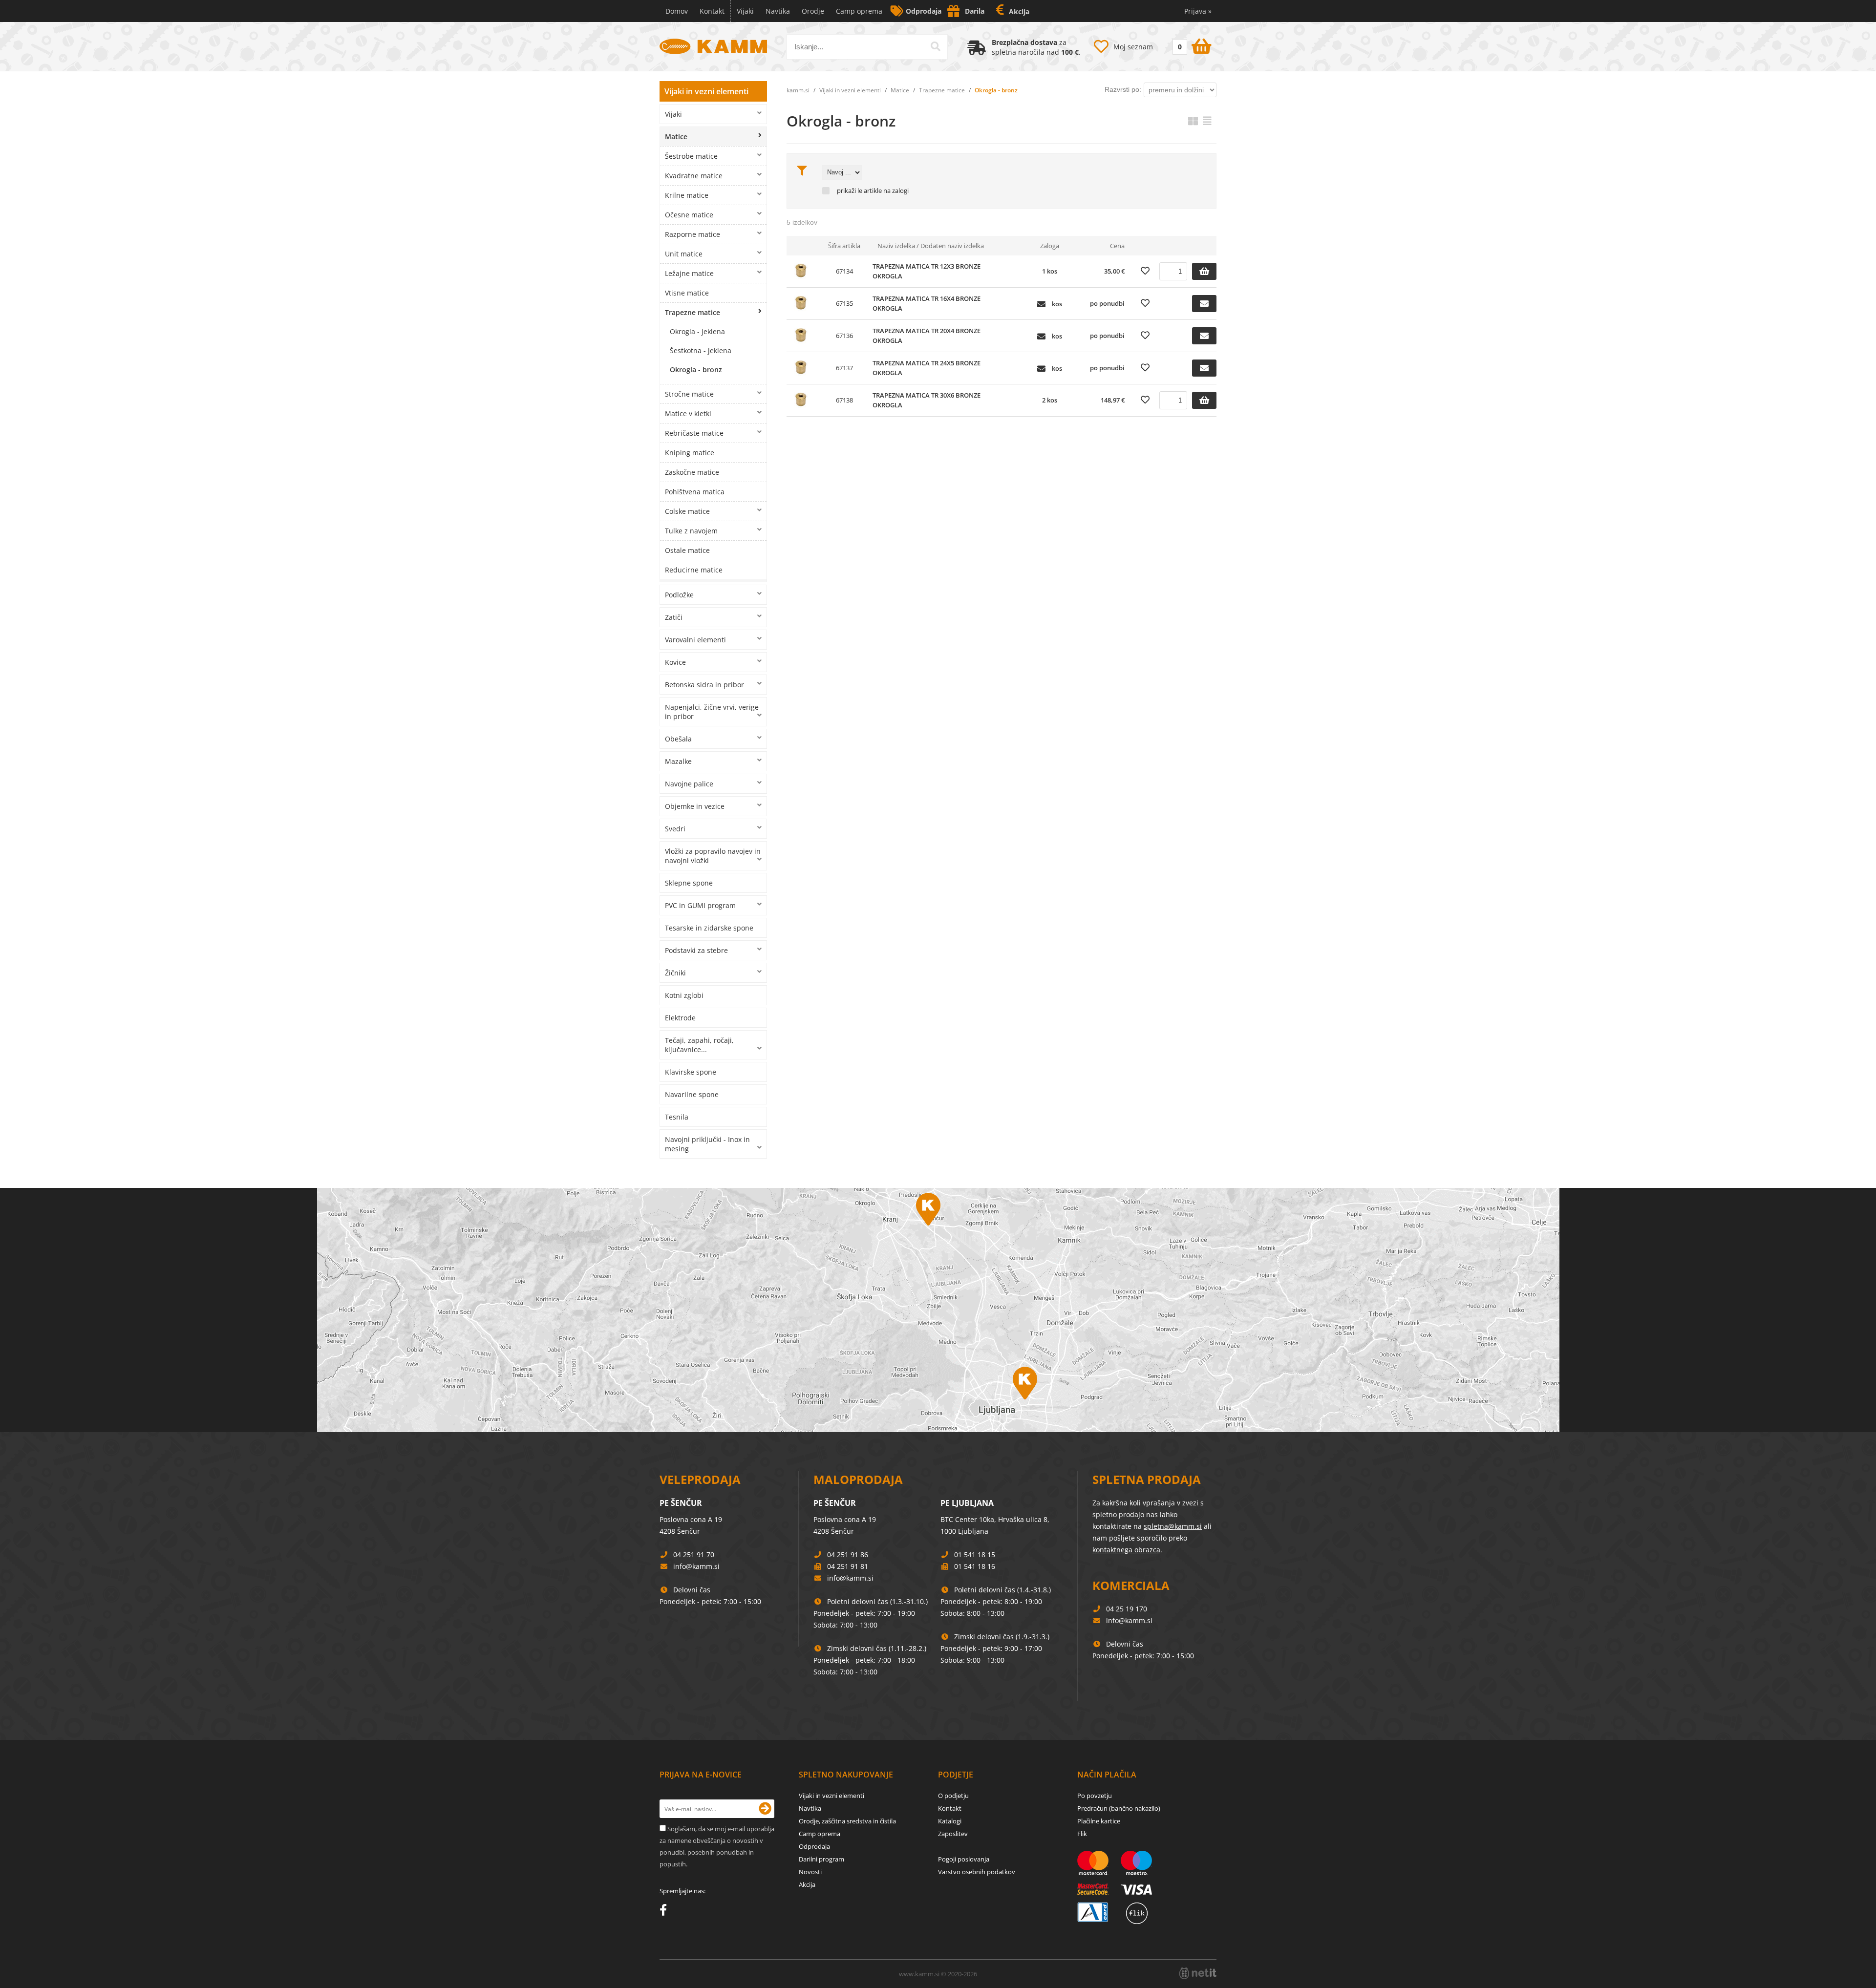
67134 (844, 271)
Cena (1117, 246)
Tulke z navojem (691, 531)
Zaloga (1050, 246)
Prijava (1198, 11)
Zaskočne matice (692, 472)
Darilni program (821, 1859)
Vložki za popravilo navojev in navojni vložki (713, 856)
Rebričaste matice (694, 433)
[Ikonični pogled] (1193, 121)
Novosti (810, 1872)
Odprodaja (924, 11)
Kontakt (712, 11)
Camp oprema (859, 11)
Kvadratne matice (694, 176)
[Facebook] (666, 1912)
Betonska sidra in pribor (704, 685)
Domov (677, 11)
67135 (844, 303)
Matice (676, 137)
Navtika (778, 11)
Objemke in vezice (695, 806)
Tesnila (677, 1117)
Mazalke (678, 761)
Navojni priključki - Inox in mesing (707, 1144)
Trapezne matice (693, 312)
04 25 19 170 (1127, 1609)
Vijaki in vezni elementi (706, 91)
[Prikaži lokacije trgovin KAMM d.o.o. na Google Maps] (938, 1310)
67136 (844, 336)
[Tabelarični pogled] (1207, 121)
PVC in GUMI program (700, 905)
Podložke (679, 595)
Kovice (675, 662)
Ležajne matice (689, 273)
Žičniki (675, 973)
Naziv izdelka (896, 246)
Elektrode (680, 1018)
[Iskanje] (936, 46)
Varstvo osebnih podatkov (977, 1872)
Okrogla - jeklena (697, 331)
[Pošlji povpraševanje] (1204, 304)
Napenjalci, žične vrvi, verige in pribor (712, 712)
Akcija (1019, 11)
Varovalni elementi (695, 640)
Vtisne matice (687, 293)
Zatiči (674, 617)
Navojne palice (689, 784)
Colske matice (687, 511)
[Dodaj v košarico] (1204, 271)
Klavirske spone (691, 1072)
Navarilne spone (692, 1094)
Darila (975, 11)
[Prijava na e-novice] (765, 1809)
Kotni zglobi (684, 995)
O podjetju (953, 1796)
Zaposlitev (953, 1834)
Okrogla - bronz (696, 370)
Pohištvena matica (695, 492)
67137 (844, 368)
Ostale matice (687, 550)
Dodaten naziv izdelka (952, 246)
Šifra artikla (844, 246)
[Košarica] (1191, 44)
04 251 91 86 (848, 1554)
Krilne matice (687, 195)
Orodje (813, 11)
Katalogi (950, 1821)
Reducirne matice (694, 570)
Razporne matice (693, 234)
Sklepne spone (689, 883)
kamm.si (798, 90)
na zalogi (896, 191)
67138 (844, 400)
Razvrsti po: (1123, 89)
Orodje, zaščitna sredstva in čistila (847, 1821)
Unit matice (684, 254)
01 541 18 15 (975, 1554)
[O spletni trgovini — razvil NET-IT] (1198, 1973)
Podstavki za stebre (696, 950)
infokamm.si (696, 1566)
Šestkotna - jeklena (701, 350)
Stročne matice (689, 394)
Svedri (675, 829)
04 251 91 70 (694, 1554)
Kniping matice (690, 453)
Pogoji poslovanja (964, 1859)
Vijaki (745, 11)
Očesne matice (689, 215)
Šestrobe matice (691, 156)
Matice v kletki (688, 413)
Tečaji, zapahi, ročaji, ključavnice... (699, 1045)
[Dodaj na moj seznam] (1145, 271)
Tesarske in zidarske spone (709, 928)
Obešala (678, 739)
